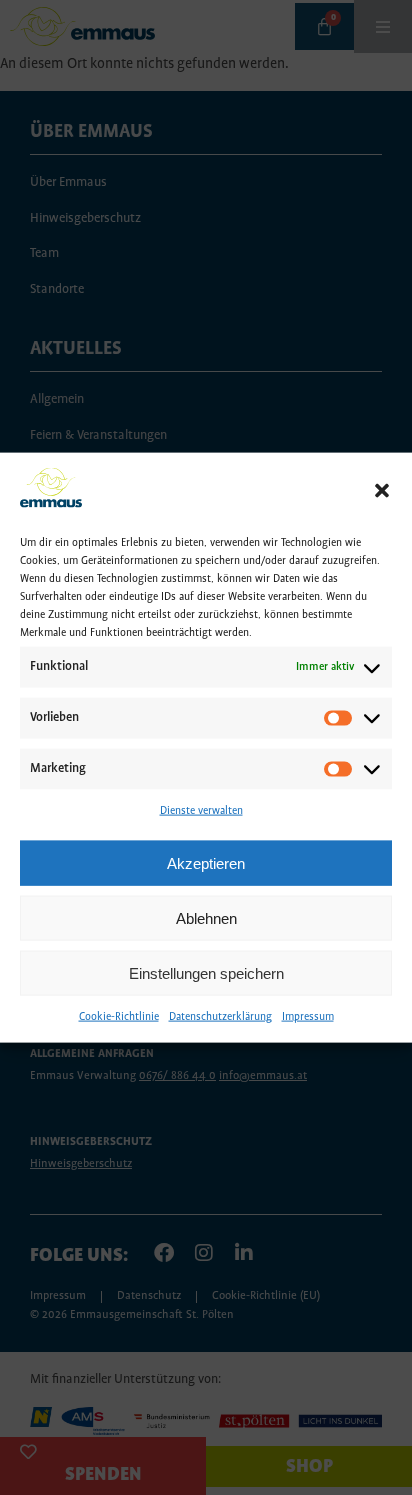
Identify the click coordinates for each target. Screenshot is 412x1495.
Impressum (308, 1017)
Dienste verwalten (201, 810)
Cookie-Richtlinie (119, 1017)
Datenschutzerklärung (220, 1017)
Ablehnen (206, 918)
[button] (382, 491)
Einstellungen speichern (206, 973)
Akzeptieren (206, 863)
